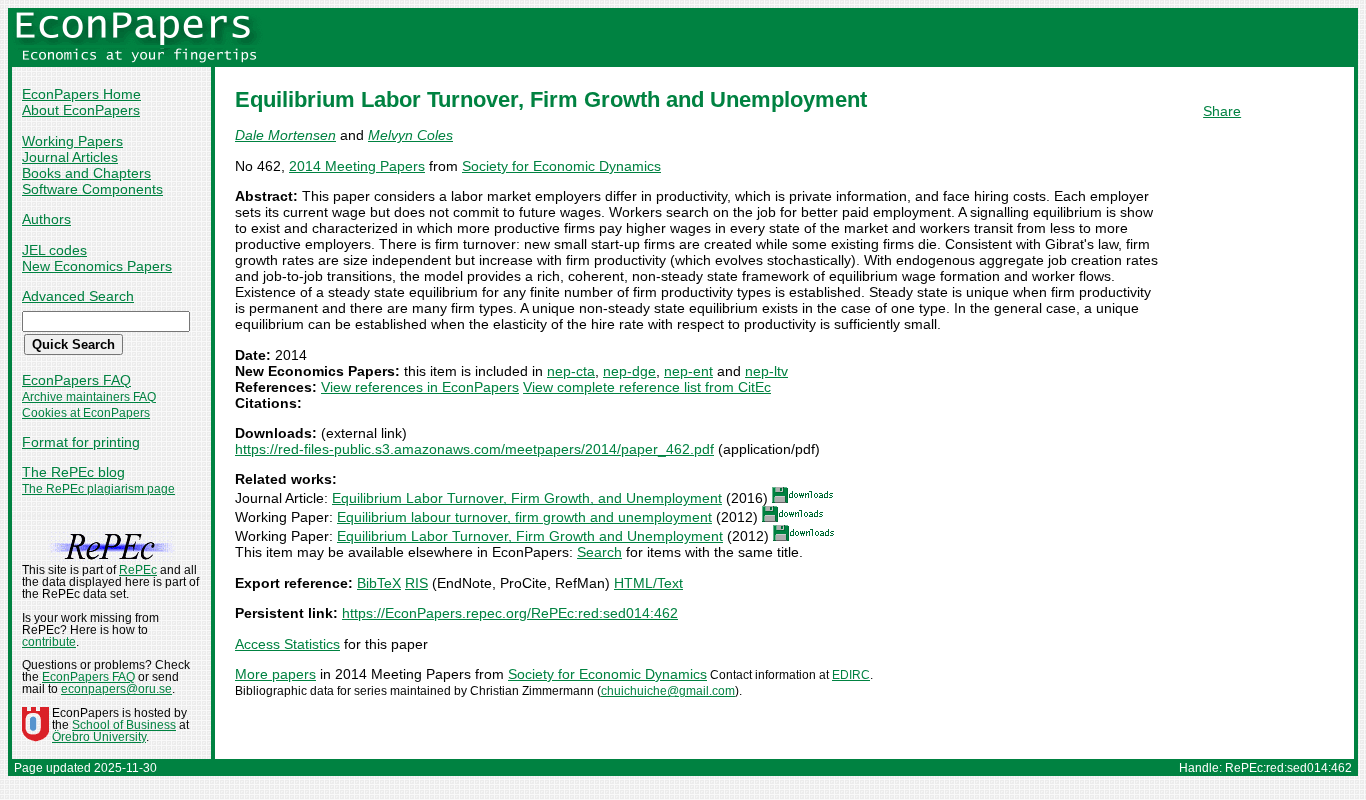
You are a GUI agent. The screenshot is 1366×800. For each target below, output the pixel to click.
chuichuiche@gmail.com (668, 691)
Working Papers (72, 141)
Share (1222, 111)
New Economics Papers (97, 266)
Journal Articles (70, 157)
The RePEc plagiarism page (98, 489)
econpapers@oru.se (116, 689)
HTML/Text (648, 583)
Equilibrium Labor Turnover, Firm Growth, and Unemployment (527, 498)
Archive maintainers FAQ (89, 397)
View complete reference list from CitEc (647, 387)
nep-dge (629, 371)
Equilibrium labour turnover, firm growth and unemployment (524, 517)
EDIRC (851, 675)
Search (599, 552)
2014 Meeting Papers (357, 166)
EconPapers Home (81, 94)
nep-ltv (766, 371)
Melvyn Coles (410, 135)
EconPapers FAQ (76, 380)
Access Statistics (287, 644)
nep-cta (571, 371)
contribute (49, 642)
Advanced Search (78, 296)
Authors (46, 219)
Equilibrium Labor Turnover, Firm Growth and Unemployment (530, 536)
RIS (416, 583)
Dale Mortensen (285, 135)
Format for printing (81, 442)
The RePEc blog (73, 472)
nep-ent (688, 371)
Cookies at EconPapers (86, 413)
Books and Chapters (86, 173)
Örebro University (99, 737)
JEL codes (54, 250)
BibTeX (379, 583)
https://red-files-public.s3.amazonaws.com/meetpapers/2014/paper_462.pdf (474, 449)
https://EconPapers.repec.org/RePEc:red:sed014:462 (510, 613)
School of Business (124, 725)
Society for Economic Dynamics (561, 166)
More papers (275, 674)
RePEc (138, 570)
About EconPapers (81, 110)
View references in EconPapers (420, 387)
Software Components (92, 189)
